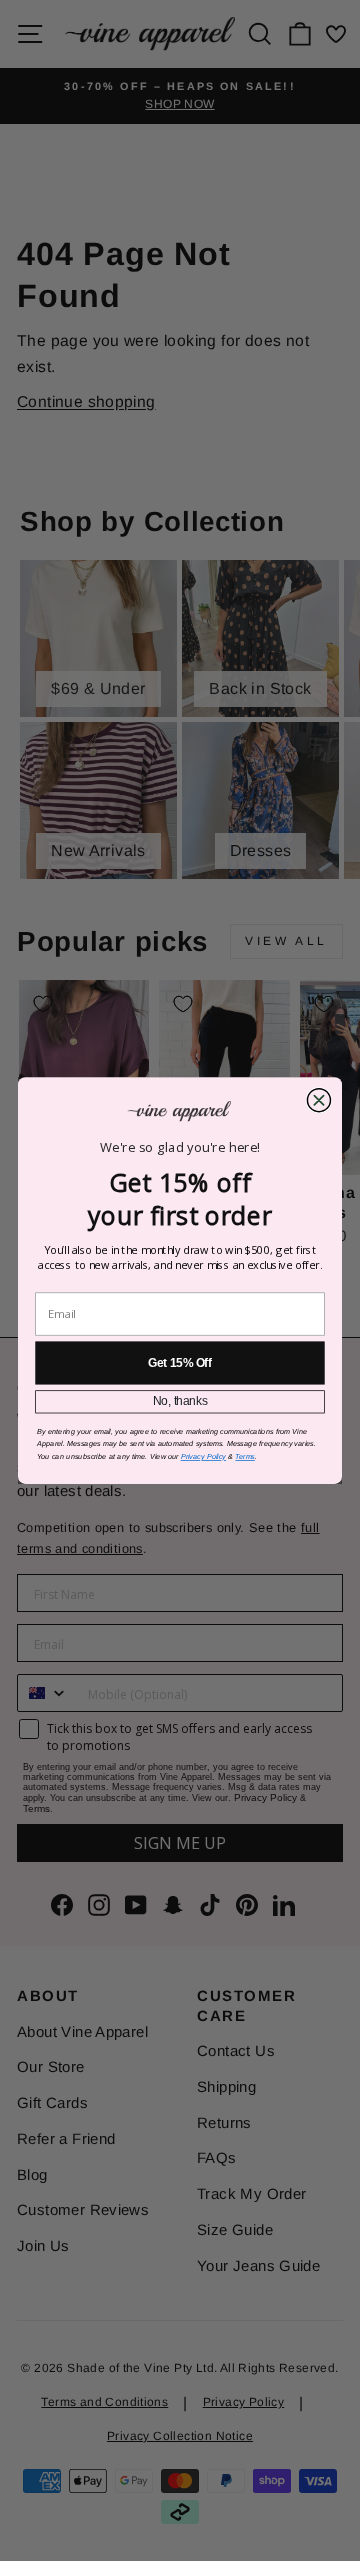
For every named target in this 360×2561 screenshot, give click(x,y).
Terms (244, 1457)
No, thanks (180, 1401)
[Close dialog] (318, 1100)
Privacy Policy (203, 1457)
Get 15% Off (179, 1363)
